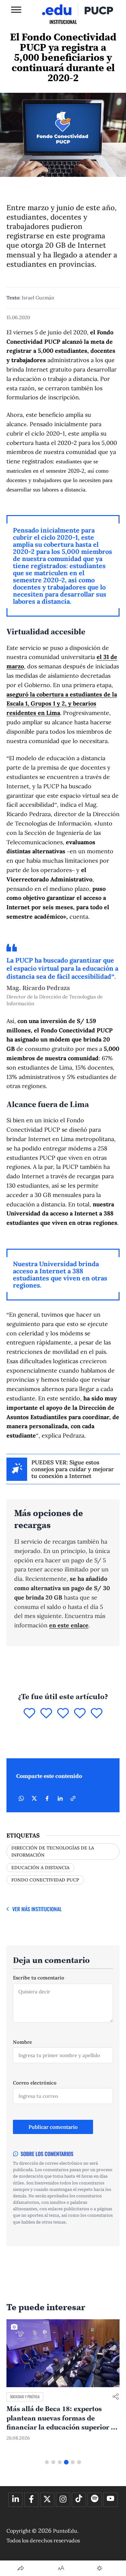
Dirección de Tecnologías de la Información (53, 1851)
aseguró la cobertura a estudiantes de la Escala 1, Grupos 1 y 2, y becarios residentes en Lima (62, 704)
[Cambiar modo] (100, 2568)
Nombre (22, 2042)
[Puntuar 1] (29, 1714)
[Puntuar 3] (63, 1714)
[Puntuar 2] (46, 1714)
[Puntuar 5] (97, 1714)
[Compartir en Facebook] (47, 1798)
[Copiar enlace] (73, 1798)
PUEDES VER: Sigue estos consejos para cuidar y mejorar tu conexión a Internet (73, 1469)
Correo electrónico (35, 2083)
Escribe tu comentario (39, 1978)
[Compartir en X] (34, 1798)
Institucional (63, 22)
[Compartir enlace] (116, 2397)
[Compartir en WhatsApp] (21, 1798)
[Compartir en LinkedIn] (60, 1798)
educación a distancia (40, 1868)
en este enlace (69, 1625)
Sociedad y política (25, 2397)
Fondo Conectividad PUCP (45, 1880)
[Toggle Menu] (16, 10)
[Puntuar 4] (80, 1714)
